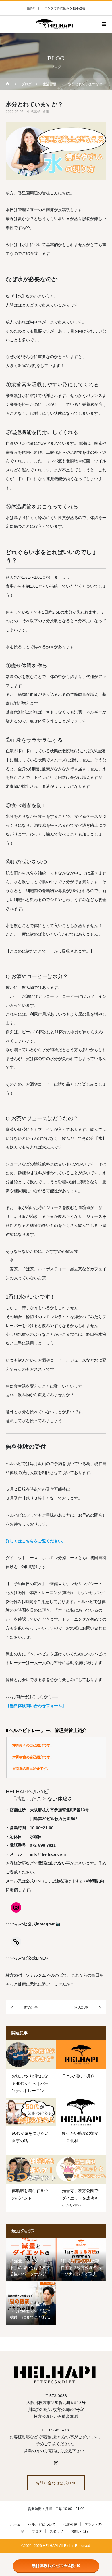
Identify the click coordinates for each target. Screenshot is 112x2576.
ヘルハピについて (42, 2524)
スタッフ (56, 2531)
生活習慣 (34, 112)
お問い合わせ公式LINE (56, 2483)
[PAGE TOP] (56, 2344)
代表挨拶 (70, 2524)
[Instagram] (16, 1907)
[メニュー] (103, 24)
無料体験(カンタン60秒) (54, 2566)
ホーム (16, 2524)
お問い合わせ (81, 2531)
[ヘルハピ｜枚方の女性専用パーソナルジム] (56, 2374)
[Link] (16, 1942)
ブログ (37, 2531)
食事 (46, 112)
